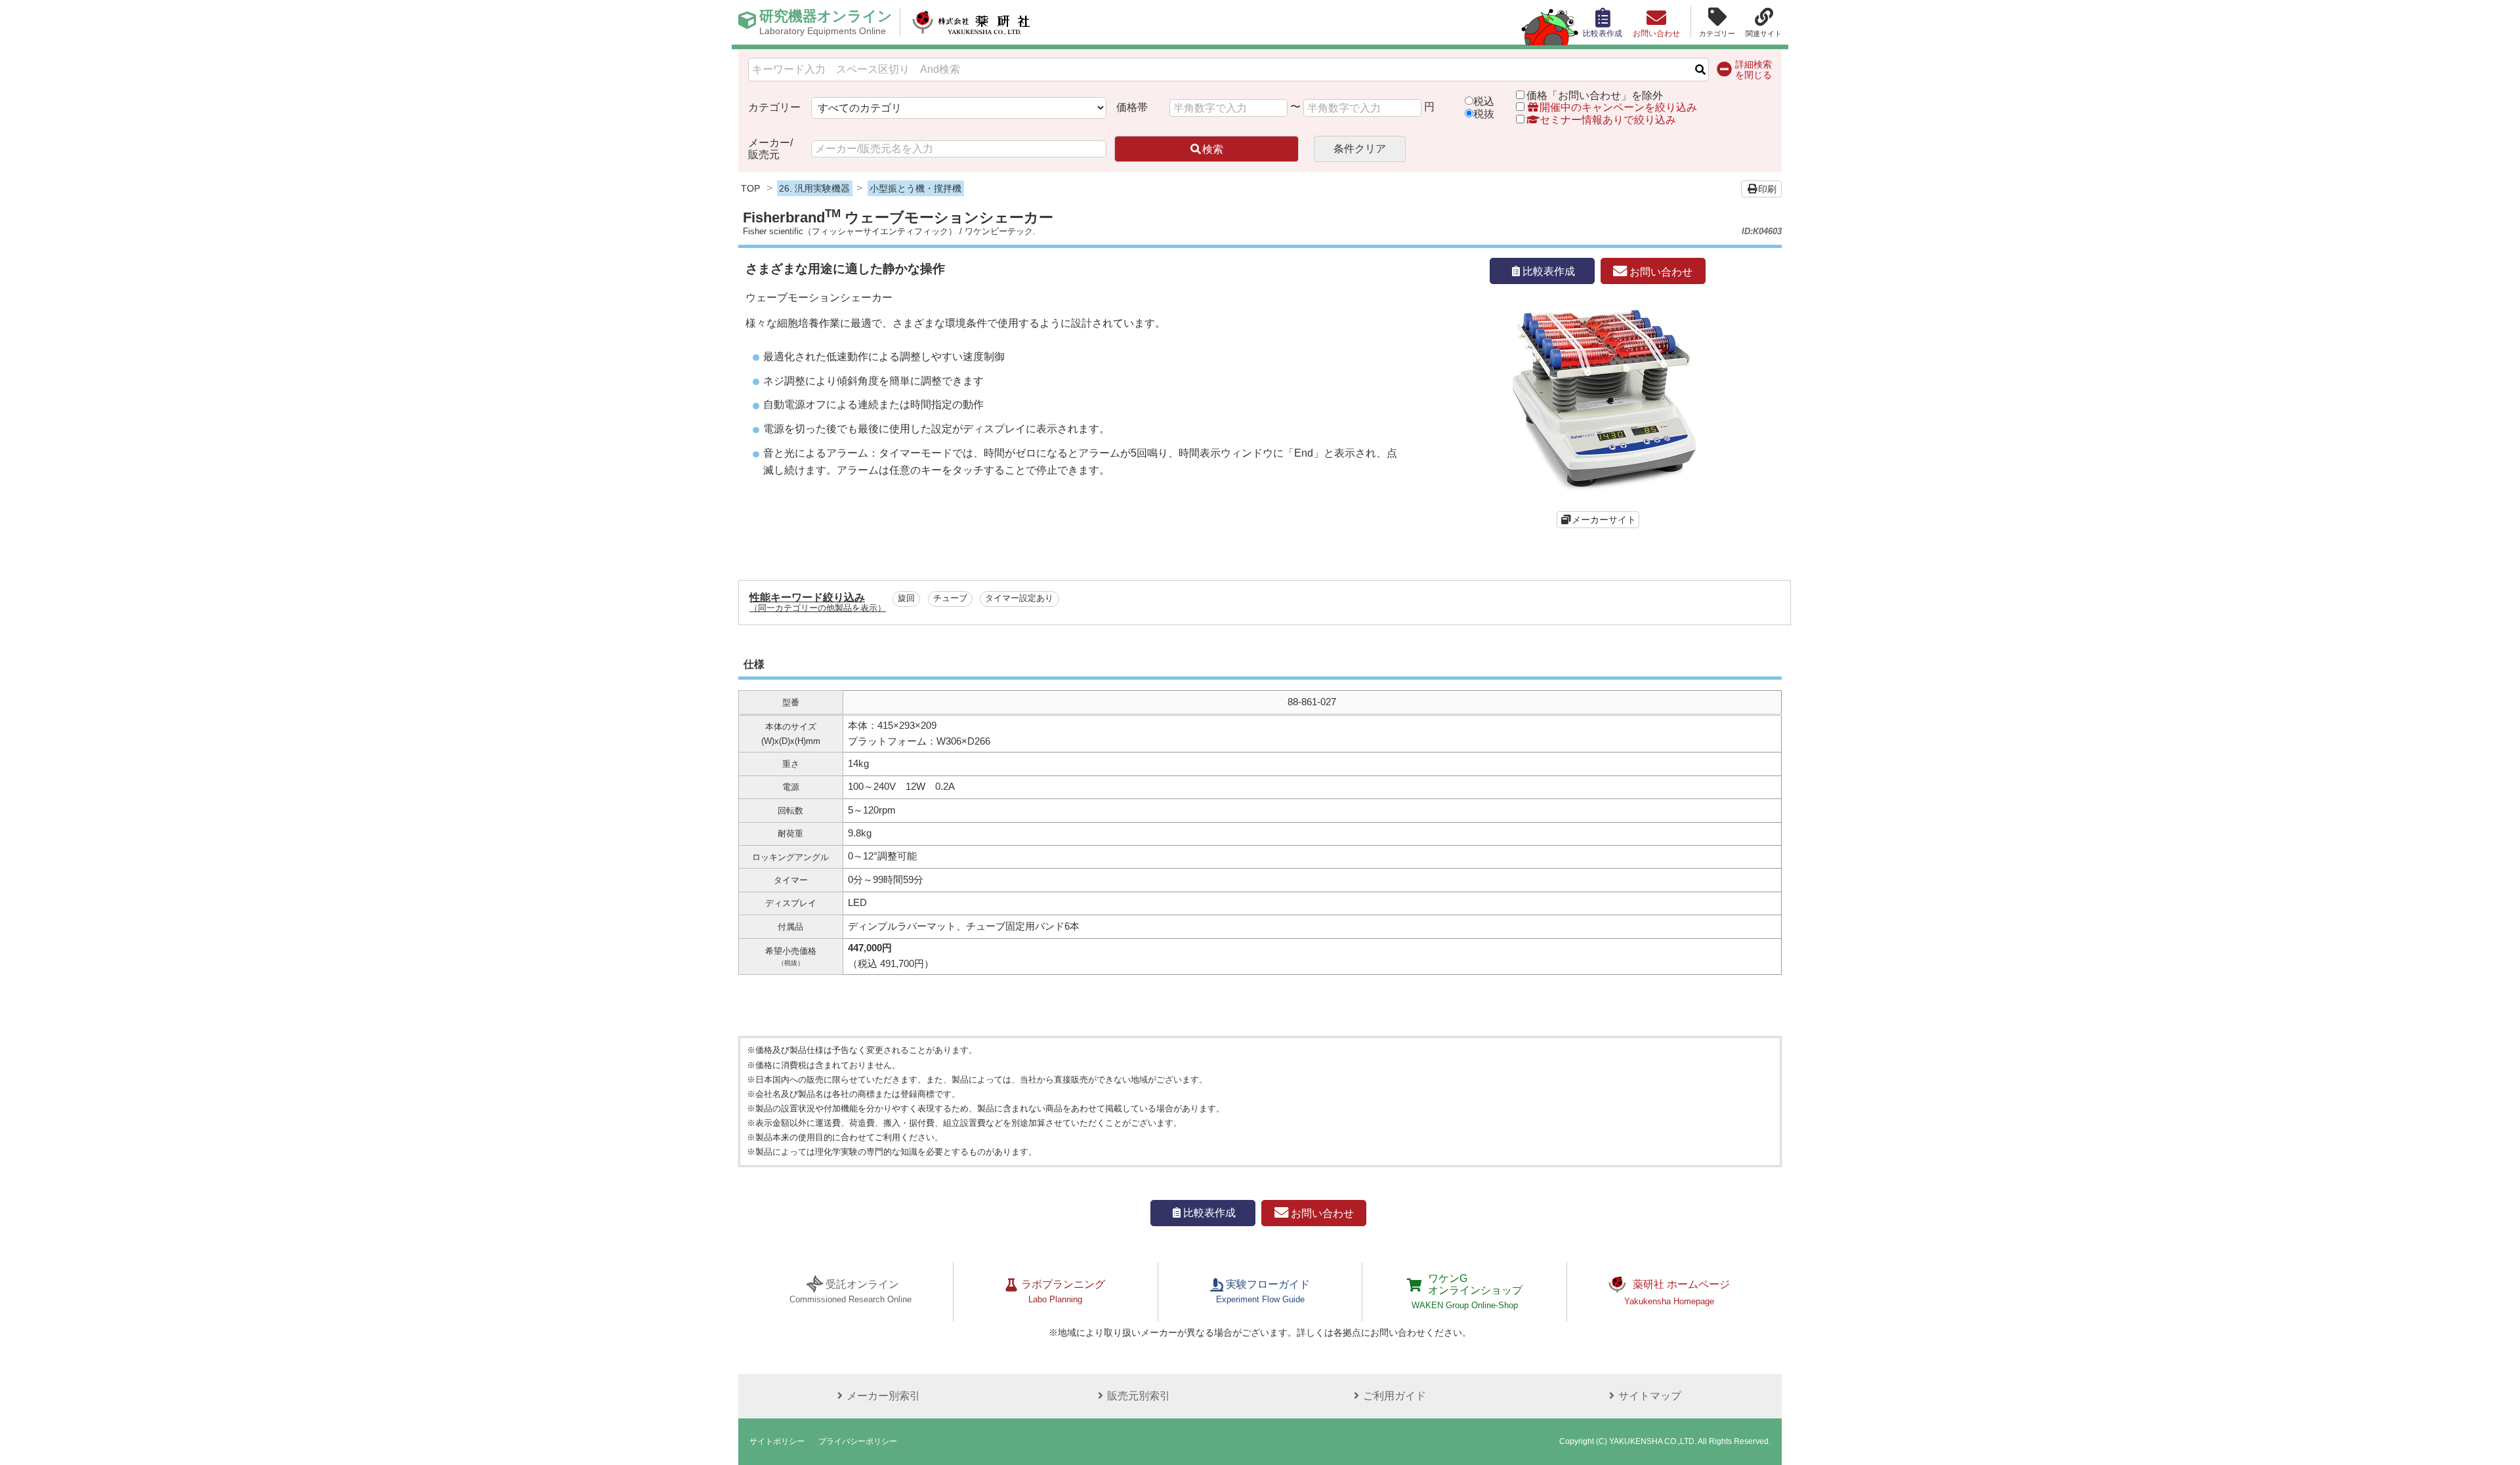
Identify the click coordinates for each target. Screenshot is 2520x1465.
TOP (750, 188)
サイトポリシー (777, 1441)
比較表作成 (1549, 271)
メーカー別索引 (883, 1396)
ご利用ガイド (1395, 1396)
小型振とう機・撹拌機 (915, 188)
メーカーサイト (1604, 520)
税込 (1484, 101)
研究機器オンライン (826, 22)
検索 (1213, 149)
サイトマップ (1650, 1396)
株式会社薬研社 (972, 22)
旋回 (906, 598)
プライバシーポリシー (858, 1441)
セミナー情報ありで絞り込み (1608, 120)
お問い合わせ (1660, 271)
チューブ (950, 598)
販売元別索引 (1139, 1396)
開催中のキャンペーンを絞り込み (1618, 107)
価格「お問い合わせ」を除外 (1595, 95)
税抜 (1484, 114)
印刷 (1767, 189)
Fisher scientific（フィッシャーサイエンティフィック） (850, 231)
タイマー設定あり (1019, 598)
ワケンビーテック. (1000, 231)
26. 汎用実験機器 (814, 188)
